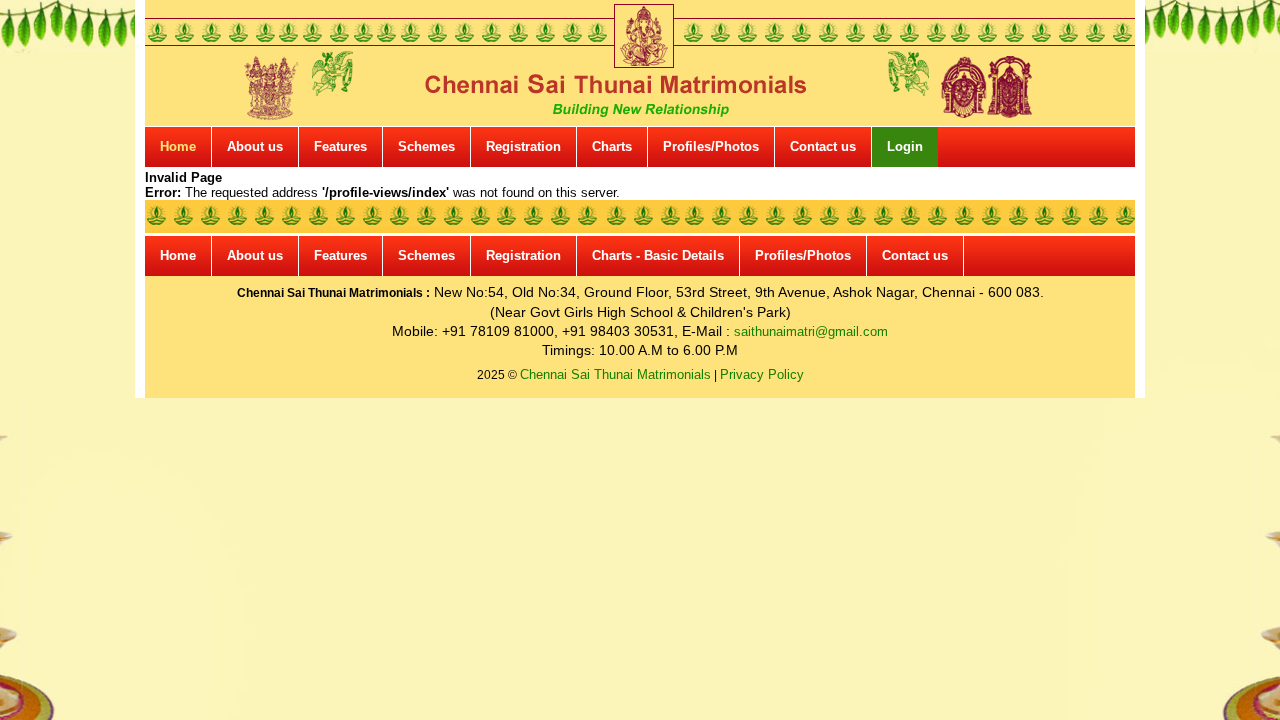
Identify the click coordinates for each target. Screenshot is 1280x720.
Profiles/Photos (711, 146)
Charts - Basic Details (658, 255)
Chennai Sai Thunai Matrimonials (615, 374)
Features (340, 146)
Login (905, 146)
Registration (523, 146)
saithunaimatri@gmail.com (811, 331)
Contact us (823, 146)
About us (255, 146)
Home (178, 146)
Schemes (426, 146)
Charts (612, 146)
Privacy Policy (762, 374)
